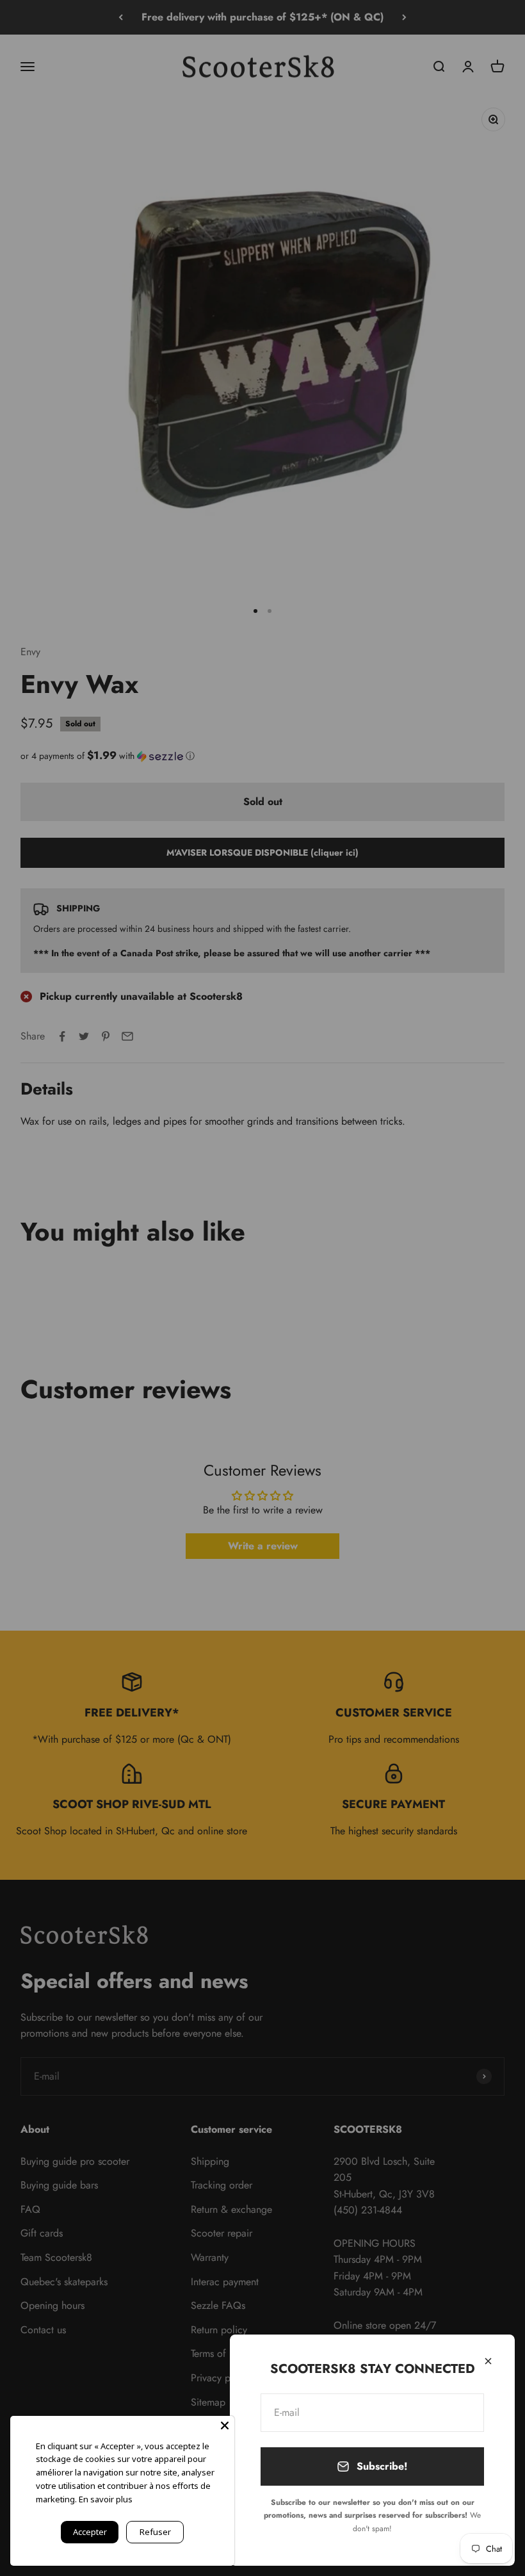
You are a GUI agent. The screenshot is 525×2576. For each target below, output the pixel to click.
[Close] (488, 2361)
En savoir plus (106, 2499)
